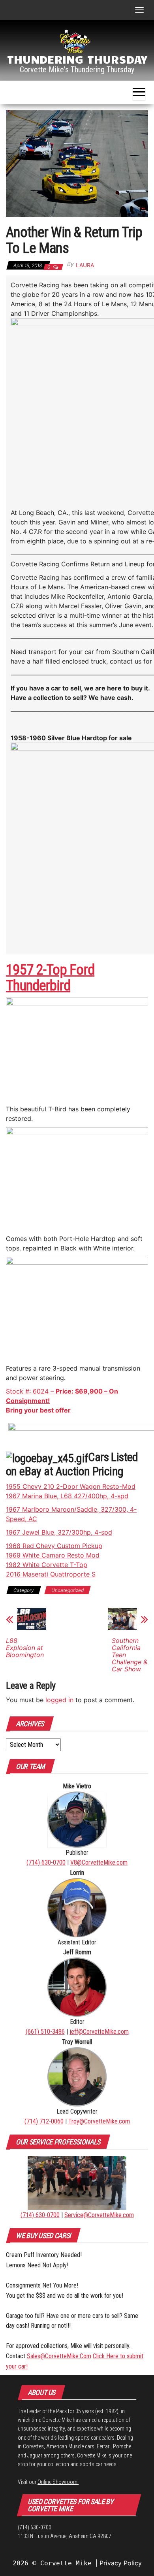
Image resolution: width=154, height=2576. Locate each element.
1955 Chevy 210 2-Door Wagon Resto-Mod (71, 1486)
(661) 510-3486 (45, 2032)
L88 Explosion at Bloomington (25, 1648)
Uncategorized (68, 1590)
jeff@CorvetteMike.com (99, 2032)
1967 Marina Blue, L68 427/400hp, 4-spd (67, 1496)
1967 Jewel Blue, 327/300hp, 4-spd (59, 1532)
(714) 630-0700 (46, 1862)
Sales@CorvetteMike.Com (59, 2356)
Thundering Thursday (77, 59)
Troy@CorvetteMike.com (99, 2121)
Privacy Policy (121, 2563)
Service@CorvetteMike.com (99, 2215)
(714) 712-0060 (44, 2121)
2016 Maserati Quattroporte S (51, 1574)
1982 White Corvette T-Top (47, 1565)
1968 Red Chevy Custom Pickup (54, 1546)
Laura (85, 265)
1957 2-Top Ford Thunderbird (50, 978)
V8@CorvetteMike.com (99, 1862)
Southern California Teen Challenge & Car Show (130, 1655)
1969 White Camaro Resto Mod (53, 1555)
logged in (59, 1700)
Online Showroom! (58, 2482)
